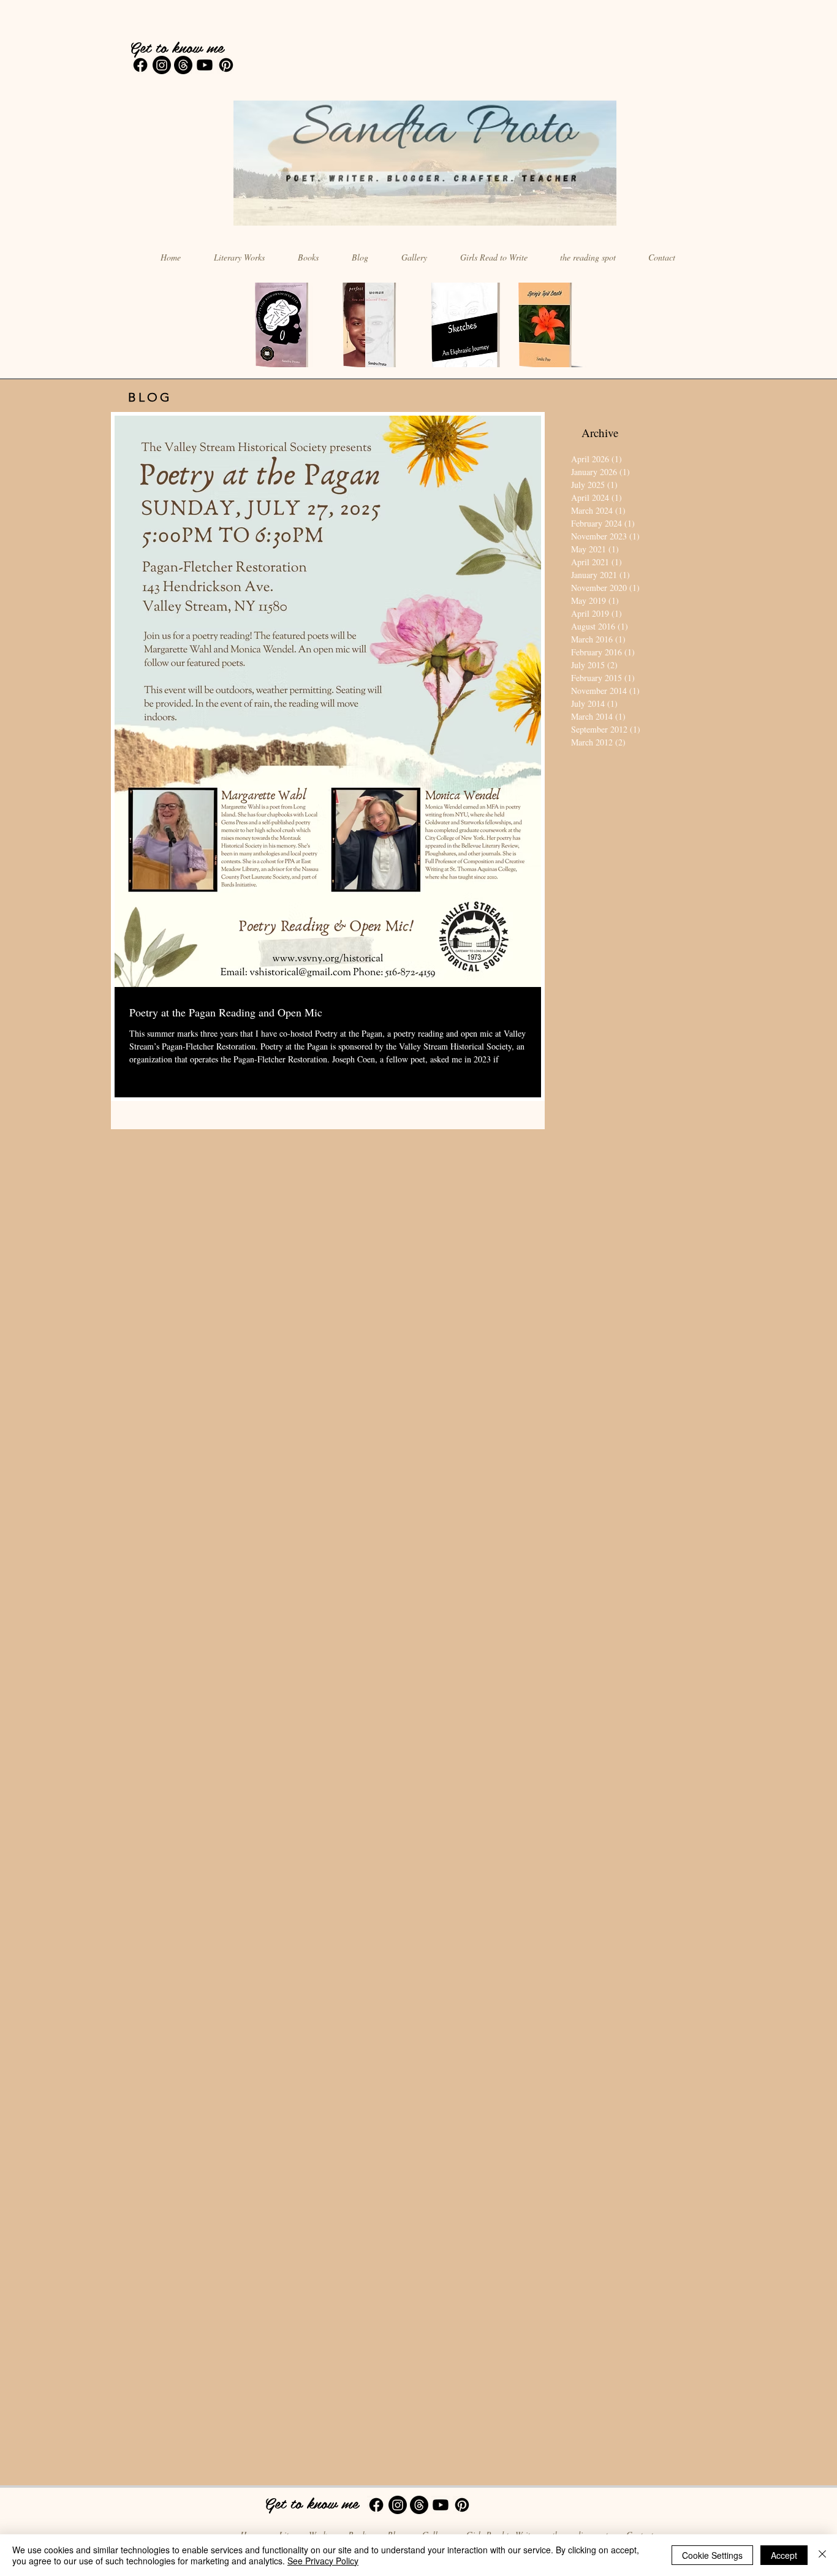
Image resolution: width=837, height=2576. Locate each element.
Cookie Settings (712, 2555)
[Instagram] (162, 65)
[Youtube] (205, 65)
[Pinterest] (226, 65)
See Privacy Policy (323, 2561)
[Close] (822, 2555)
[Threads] (183, 65)
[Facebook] (140, 65)
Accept (784, 2555)
